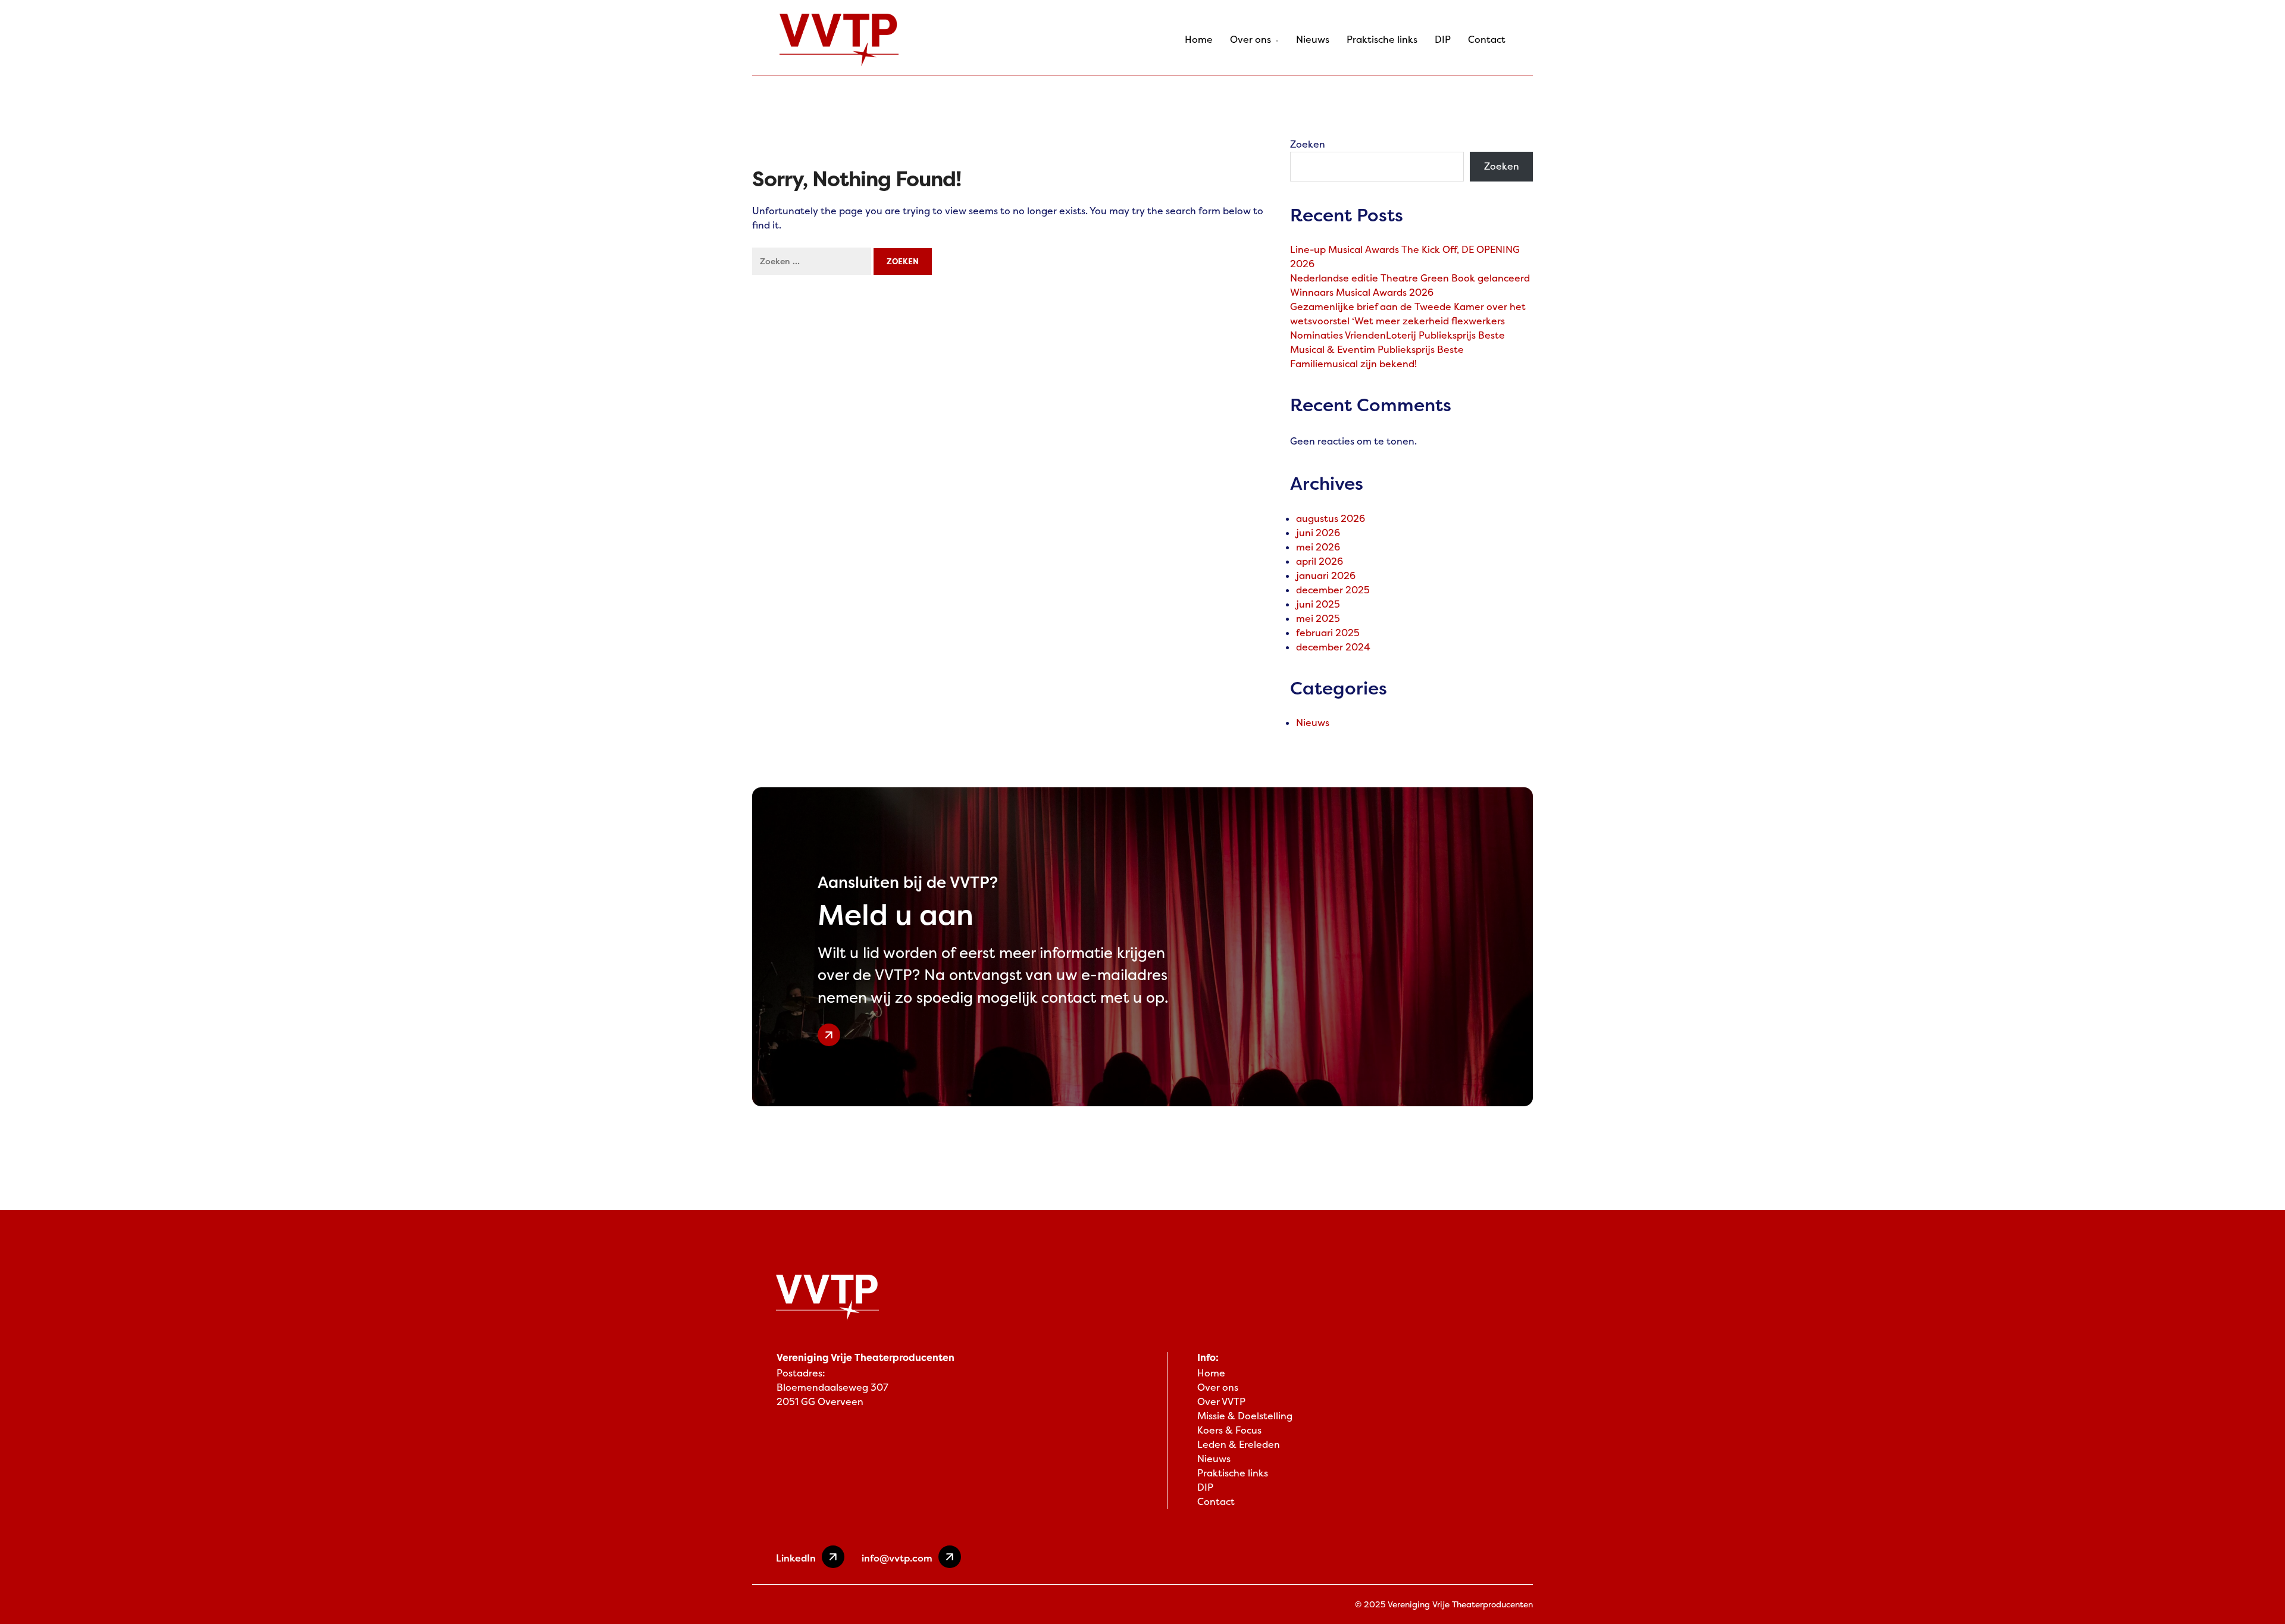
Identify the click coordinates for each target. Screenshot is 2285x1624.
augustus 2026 (1331, 519)
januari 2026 (1326, 576)
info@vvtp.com (897, 1558)
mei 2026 (1318, 547)
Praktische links (1382, 40)
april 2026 (1320, 561)
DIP (1443, 40)
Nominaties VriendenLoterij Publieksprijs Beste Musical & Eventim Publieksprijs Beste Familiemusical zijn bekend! (1397, 350)
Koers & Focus (1229, 1430)
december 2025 (1333, 590)
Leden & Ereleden (1239, 1445)
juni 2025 (1318, 604)
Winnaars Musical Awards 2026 (1362, 292)
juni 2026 (1318, 533)
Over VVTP (1221, 1402)
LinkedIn (796, 1558)
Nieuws (1313, 40)
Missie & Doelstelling (1245, 1416)
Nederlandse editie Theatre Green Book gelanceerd (1410, 278)
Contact (1487, 40)
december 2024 (1333, 647)
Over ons (1251, 40)
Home (1199, 40)
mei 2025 (1318, 619)
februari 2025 (1328, 633)
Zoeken (1308, 144)
